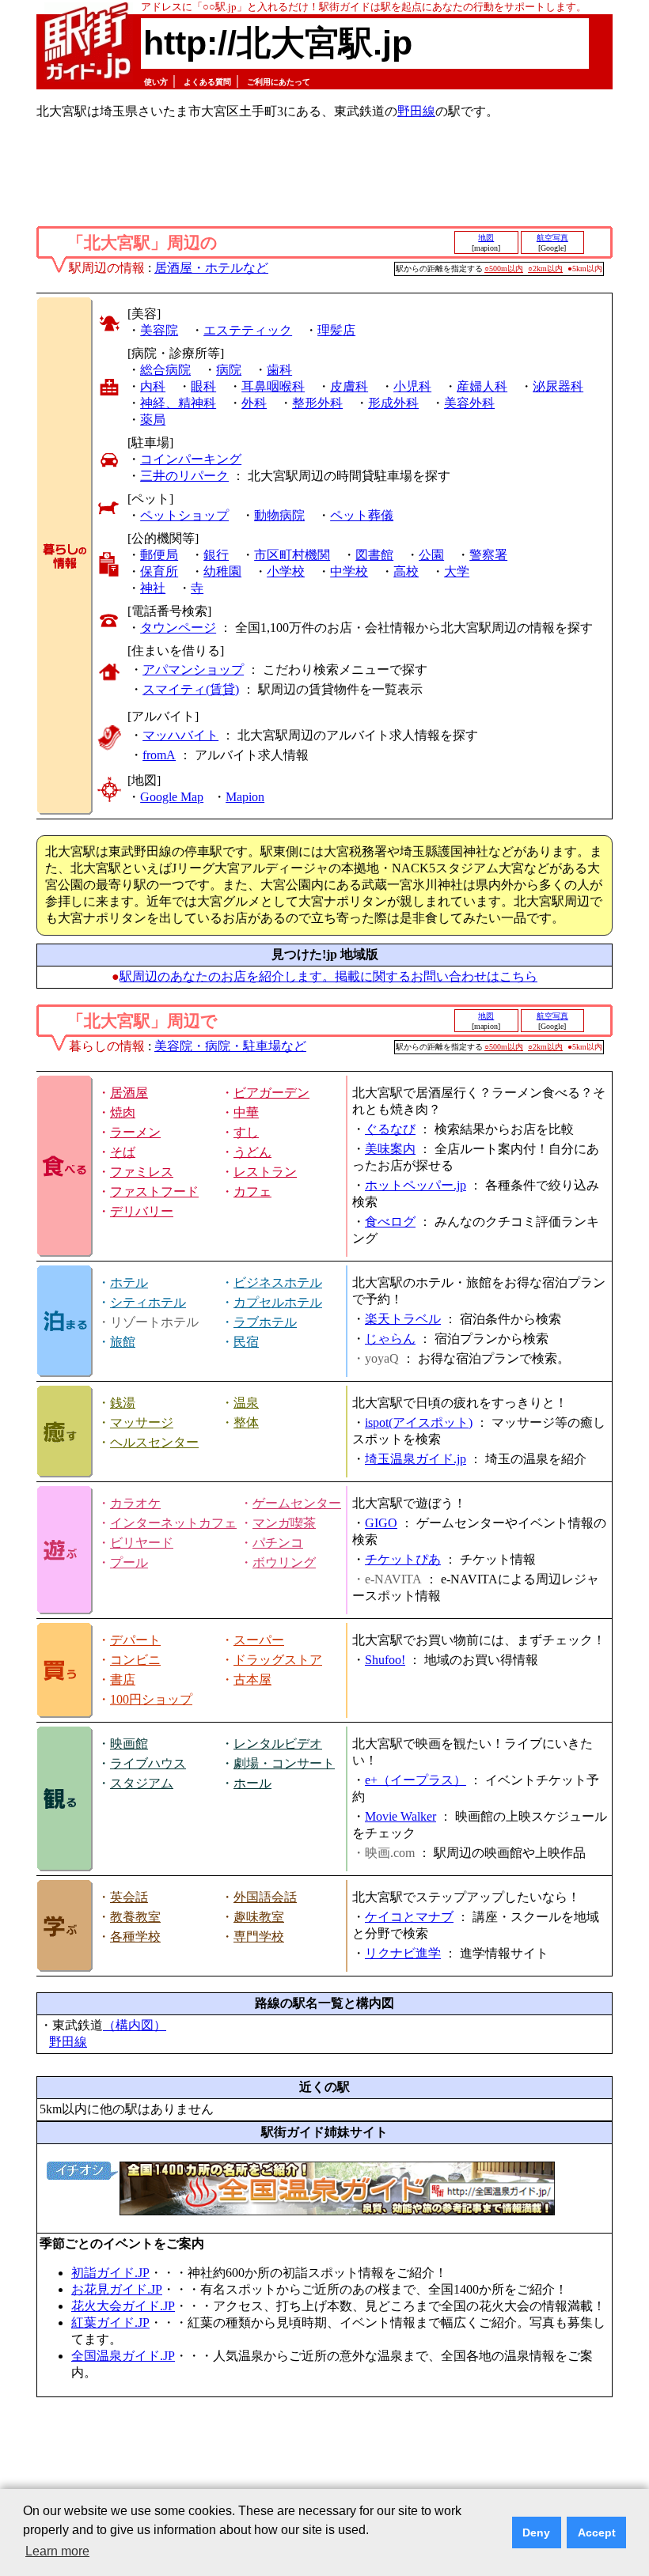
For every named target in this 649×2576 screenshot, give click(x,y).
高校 (406, 571)
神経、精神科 (178, 403)
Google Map (172, 797)
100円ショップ (151, 1699)
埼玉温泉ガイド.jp (416, 1459)
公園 (431, 555)
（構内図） (135, 2025)
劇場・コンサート (284, 1763)
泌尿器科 (558, 386)
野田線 (416, 111)
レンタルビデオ (278, 1744)
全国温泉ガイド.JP (123, 2356)
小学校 (286, 571)
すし (246, 1132)
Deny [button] (536, 2532)
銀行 (216, 555)
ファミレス (142, 1172)
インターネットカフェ (173, 1523)
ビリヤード (142, 1543)
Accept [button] (597, 2532)
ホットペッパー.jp (416, 1185)
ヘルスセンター (154, 1442)
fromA (159, 755)
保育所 (159, 571)
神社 (153, 588)
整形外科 (317, 403)
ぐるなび (390, 1129)
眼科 (203, 386)
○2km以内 (545, 269)
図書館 (374, 555)
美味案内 (390, 1149)
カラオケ (135, 1503)
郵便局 (159, 555)
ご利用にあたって (279, 82)
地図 (486, 238)
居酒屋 (129, 1093)
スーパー (259, 1640)
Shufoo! (385, 1660)
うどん (252, 1152)
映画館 (129, 1744)
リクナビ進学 (403, 1953)
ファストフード (154, 1192)
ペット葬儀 (362, 515)
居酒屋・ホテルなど (211, 268)
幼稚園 (222, 571)
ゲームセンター (297, 1503)
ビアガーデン (271, 1093)
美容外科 (469, 403)
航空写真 (552, 238)
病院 (229, 370)
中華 (246, 1112)
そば (123, 1152)
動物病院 (279, 515)
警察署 (488, 555)
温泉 (246, 1403)
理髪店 (336, 330)
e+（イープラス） (416, 1780)
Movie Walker (400, 1816)
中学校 (349, 571)
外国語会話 (265, 1897)
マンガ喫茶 (284, 1523)
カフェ (252, 1192)
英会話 (129, 1897)
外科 (254, 403)
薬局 (153, 420)
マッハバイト (180, 735)
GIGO (381, 1523)
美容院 (159, 330)
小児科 (412, 386)
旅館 (123, 1342)
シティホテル (148, 1302)
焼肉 (123, 1112)
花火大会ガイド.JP (123, 2306)
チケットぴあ (403, 1559)
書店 (123, 1680)
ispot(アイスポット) (419, 1422)
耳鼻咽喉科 (273, 386)
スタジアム (142, 1783)
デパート (135, 1640)
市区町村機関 (292, 555)
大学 (457, 571)
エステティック (248, 330)
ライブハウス (148, 1763)
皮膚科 (349, 386)
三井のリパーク (184, 476)
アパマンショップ (193, 670)
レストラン (265, 1172)
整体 (246, 1422)
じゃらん (390, 1339)
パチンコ (278, 1543)
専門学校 (259, 1937)
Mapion (245, 797)
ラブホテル (265, 1322)
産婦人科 (482, 386)
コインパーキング (191, 459)
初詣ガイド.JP (110, 2273)
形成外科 (393, 403)
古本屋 (252, 1680)
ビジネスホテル (278, 1282)
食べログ (390, 1222)
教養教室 (135, 1917)
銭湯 (123, 1403)
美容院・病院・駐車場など (230, 1046)
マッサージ (142, 1422)
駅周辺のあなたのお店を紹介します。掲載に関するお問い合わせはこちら (328, 976)
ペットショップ (184, 515)
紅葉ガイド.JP (110, 2323)
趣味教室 (259, 1917)
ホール (252, 1783)
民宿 (246, 1342)
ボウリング (284, 1562)
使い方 (156, 82)
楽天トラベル (403, 1319)
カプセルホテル (278, 1302)
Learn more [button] (57, 2551)
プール (129, 1562)
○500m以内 (504, 269)
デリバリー (142, 1211)
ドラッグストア (278, 1660)
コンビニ (135, 1660)
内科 (153, 386)
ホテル (129, 1282)
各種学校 (135, 1937)
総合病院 (165, 370)
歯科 (279, 370)
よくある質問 (207, 82)
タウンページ (178, 628)
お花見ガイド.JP (117, 2289)
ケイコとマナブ (409, 1917)
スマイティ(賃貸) (191, 689)
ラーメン (135, 1132)
